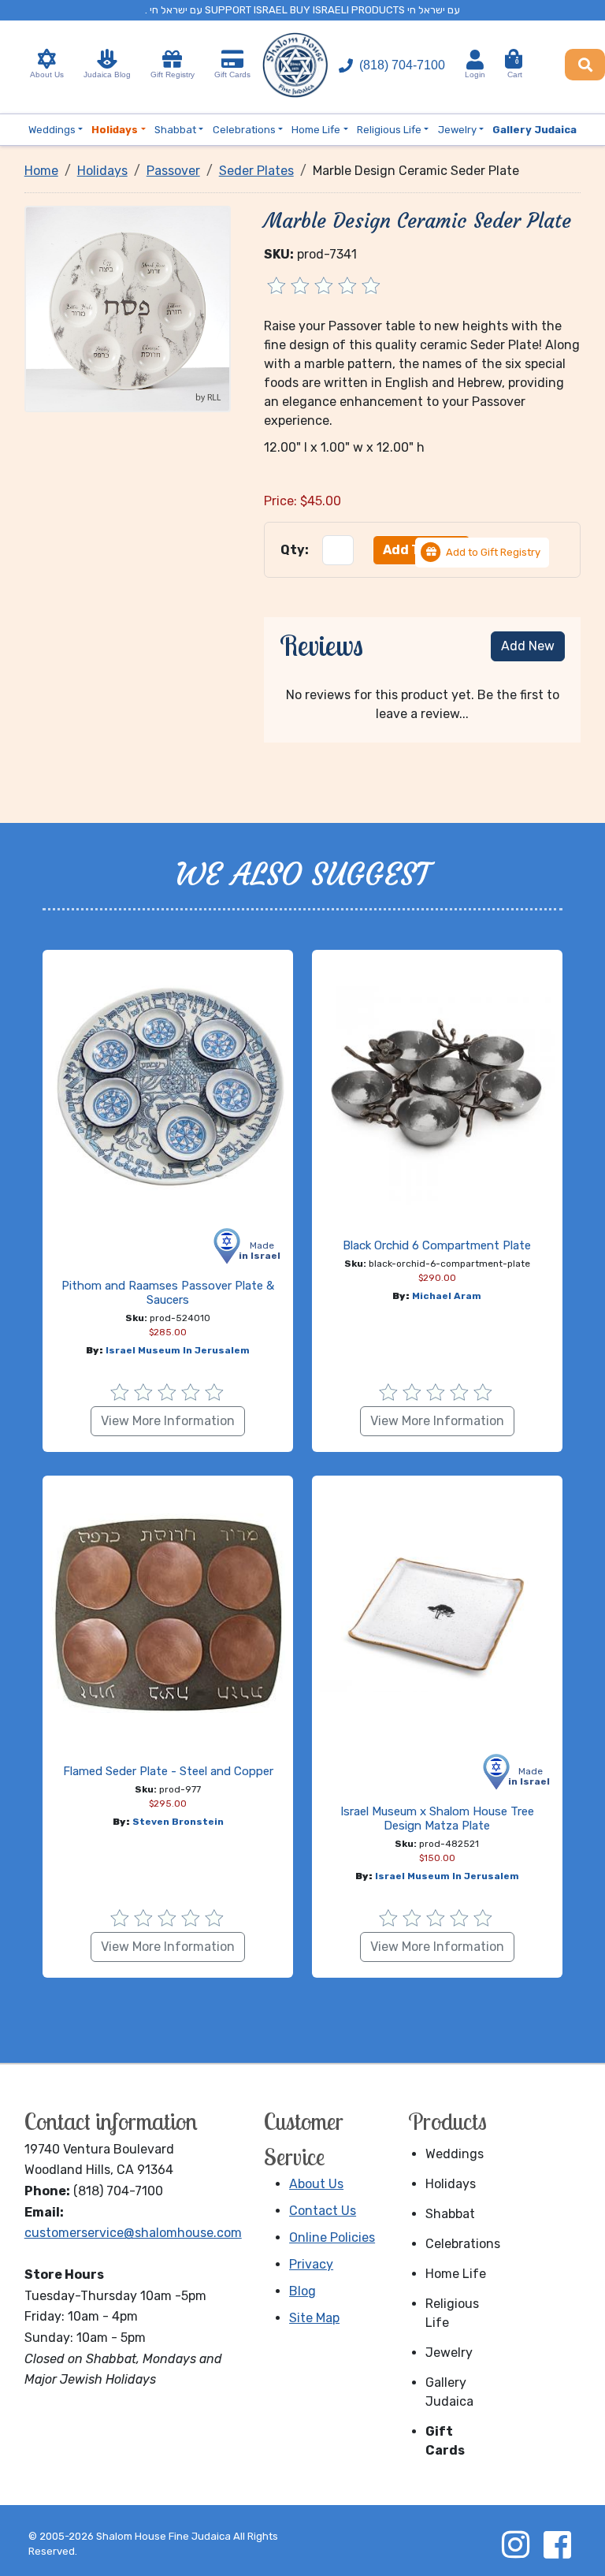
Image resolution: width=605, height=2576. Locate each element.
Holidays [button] (115, 130)
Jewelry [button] (457, 130)
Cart (515, 69)
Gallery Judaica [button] (534, 130)
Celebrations (459, 2244)
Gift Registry (173, 74)
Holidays (451, 2184)
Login (475, 74)
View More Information (168, 1421)
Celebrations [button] (244, 130)
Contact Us (323, 2211)
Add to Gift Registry (493, 552)
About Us (47, 74)
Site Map (314, 2318)
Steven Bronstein (178, 1822)
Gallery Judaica (449, 2392)
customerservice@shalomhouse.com (133, 2233)
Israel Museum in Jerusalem (178, 1350)
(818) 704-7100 (402, 65)
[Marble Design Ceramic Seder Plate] (128, 308)
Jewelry (449, 2353)
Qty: (295, 550)
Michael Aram (447, 1296)
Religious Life (452, 2313)
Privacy (311, 2264)
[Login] (475, 60)
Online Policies (332, 2237)
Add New (528, 646)
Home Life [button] (316, 130)
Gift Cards (232, 74)
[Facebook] (557, 2544)
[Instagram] (515, 2544)
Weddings (455, 2154)
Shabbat (450, 2214)
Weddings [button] (52, 130)
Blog (302, 2291)
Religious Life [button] (389, 130)
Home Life (456, 2274)
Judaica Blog (107, 74)
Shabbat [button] (175, 130)
